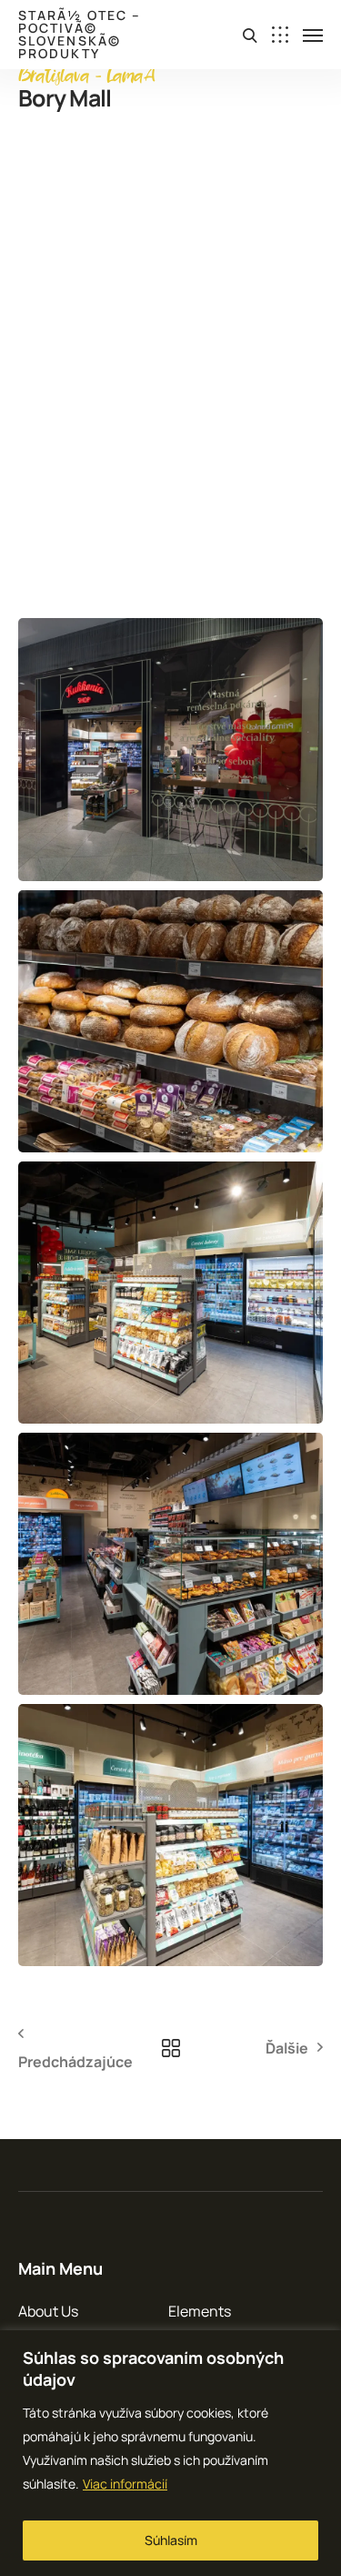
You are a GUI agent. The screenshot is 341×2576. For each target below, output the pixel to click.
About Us (48, 2311)
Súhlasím (171, 2540)
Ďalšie (287, 2048)
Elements (200, 2311)
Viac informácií (125, 2484)
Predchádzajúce (75, 2062)
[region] (170, 2453)
